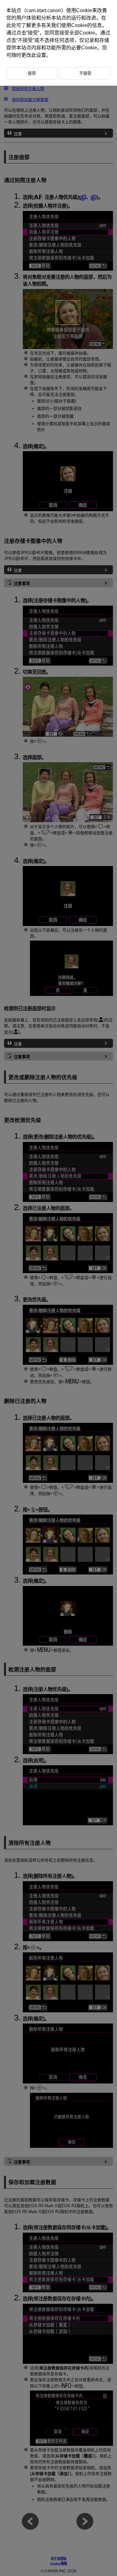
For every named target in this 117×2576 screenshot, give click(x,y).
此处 (11, 25)
